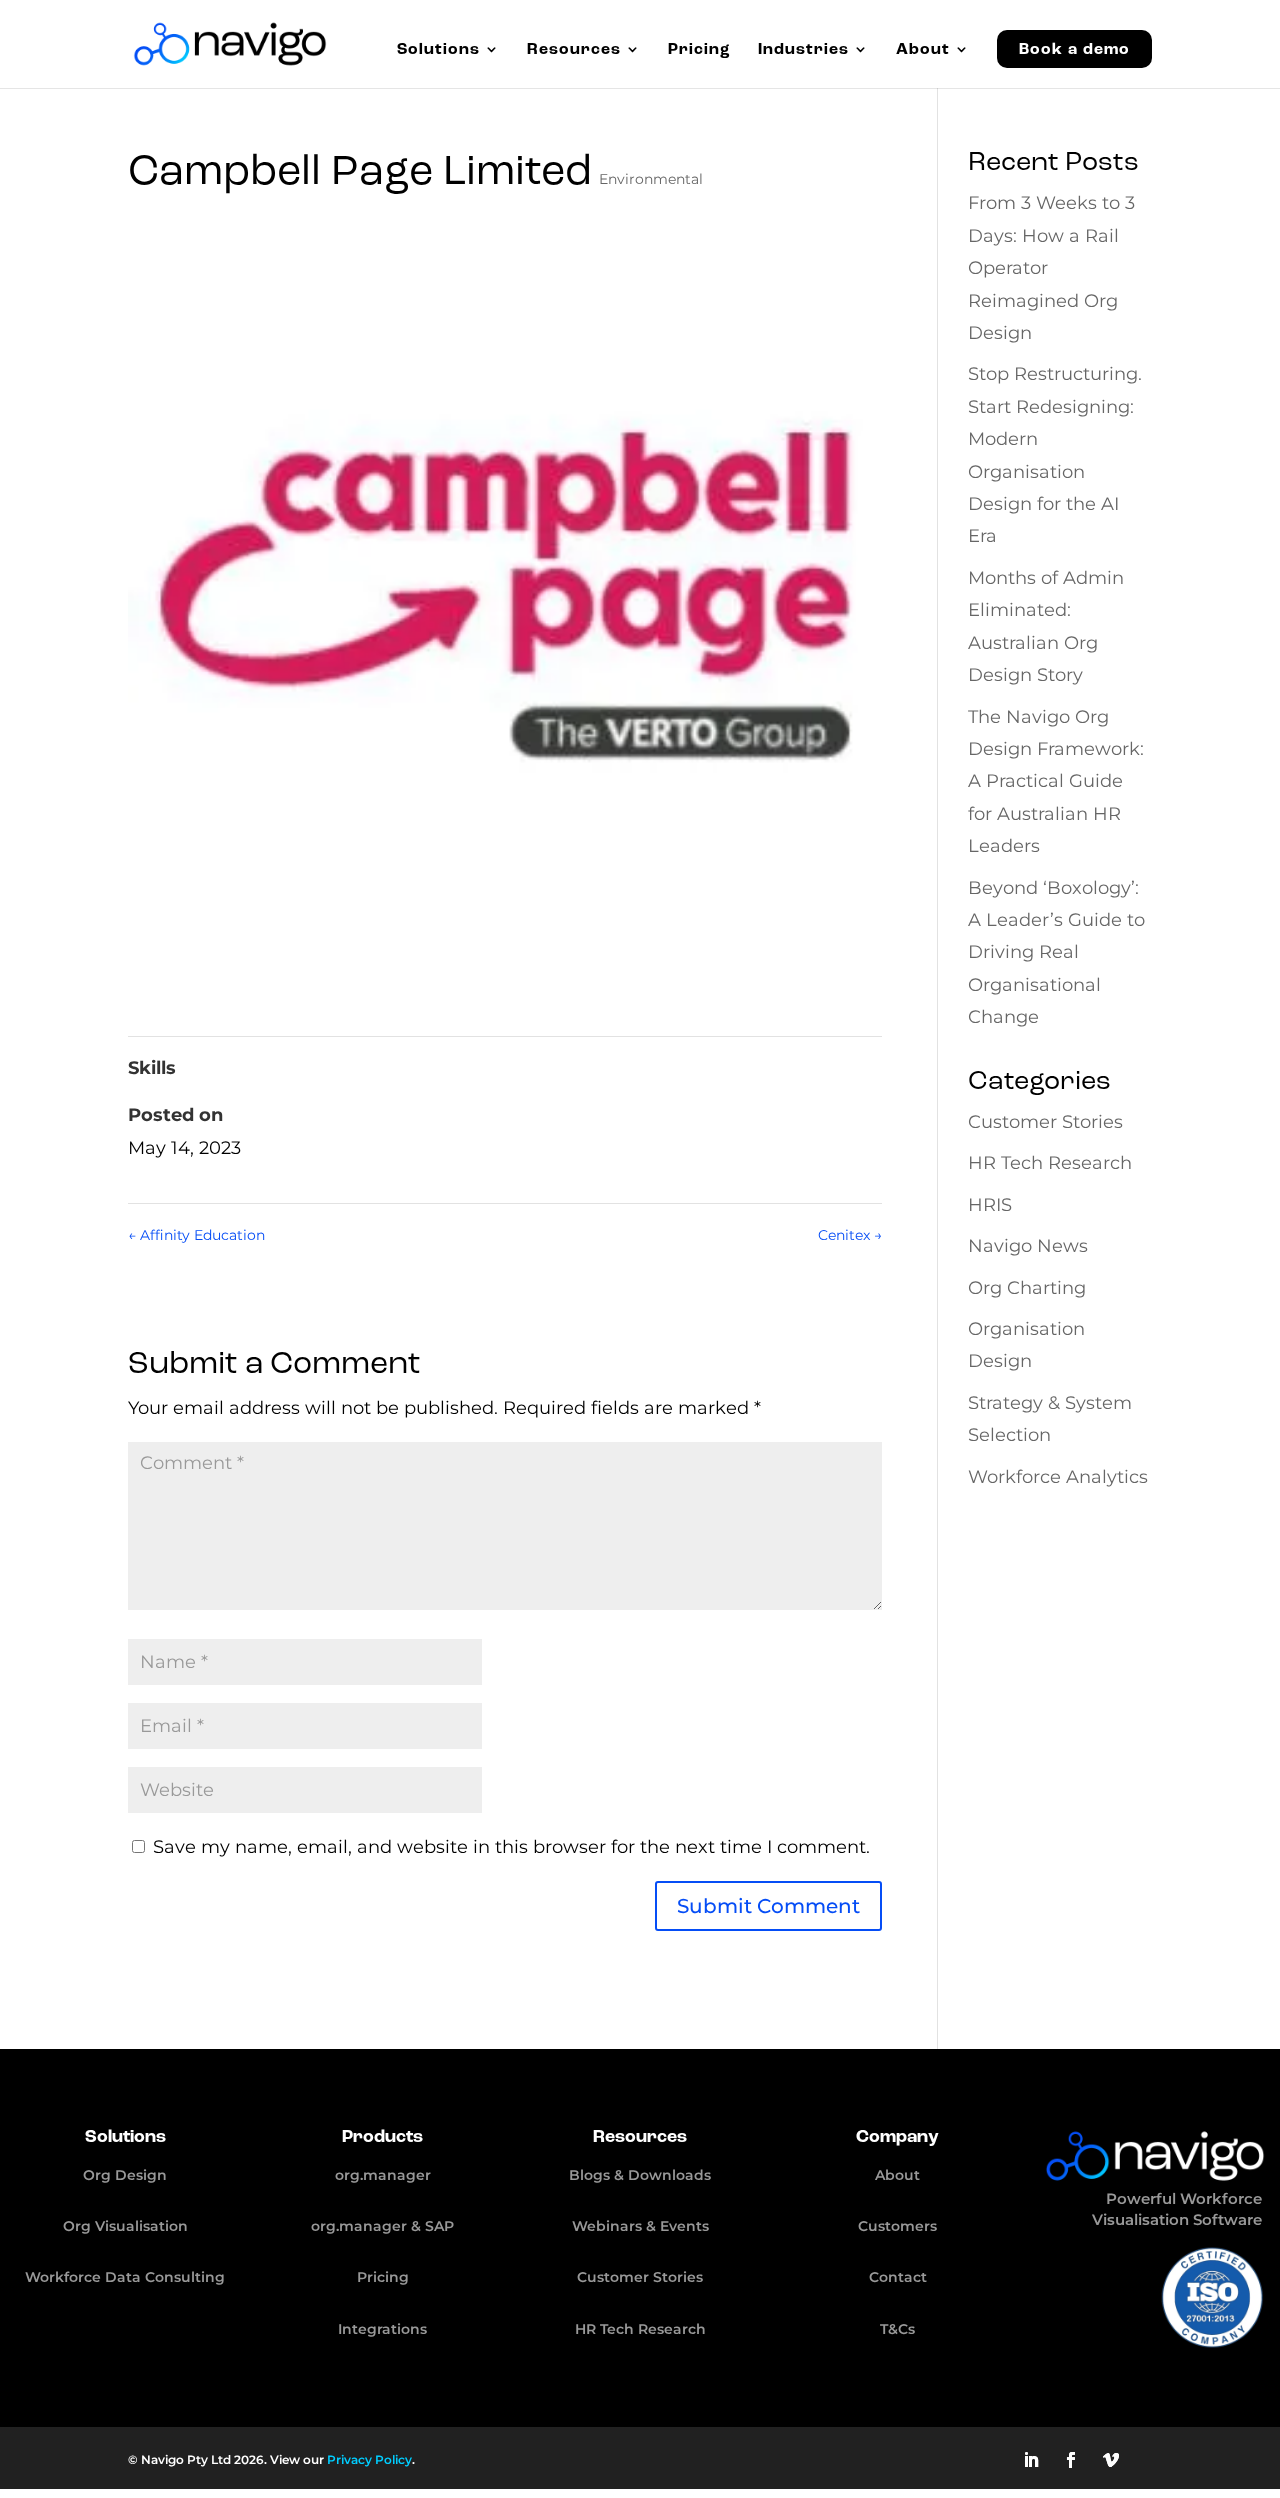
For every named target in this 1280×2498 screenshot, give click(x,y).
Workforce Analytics (1058, 1477)
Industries (803, 50)
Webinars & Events (640, 2226)
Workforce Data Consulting (125, 2277)
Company (897, 2136)
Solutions (438, 50)
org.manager (383, 2175)
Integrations (382, 2329)
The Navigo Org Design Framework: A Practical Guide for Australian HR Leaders (1056, 782)
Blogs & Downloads (640, 2175)
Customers (897, 2226)
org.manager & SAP (382, 2226)
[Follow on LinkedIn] (1031, 2460)
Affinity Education (196, 1235)
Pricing (699, 50)
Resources (574, 50)
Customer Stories (1045, 1122)
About (923, 50)
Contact (898, 2277)
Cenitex (850, 1235)
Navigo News (1028, 1246)
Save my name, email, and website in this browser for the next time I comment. (511, 1847)
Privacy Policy (369, 2459)
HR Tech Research (1050, 1163)
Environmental (651, 179)
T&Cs (897, 2329)
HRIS (990, 1205)
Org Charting (1027, 1288)
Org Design (125, 2175)
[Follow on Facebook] (1071, 2460)
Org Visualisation (125, 2226)
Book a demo (1074, 49)
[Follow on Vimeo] (1111, 2460)
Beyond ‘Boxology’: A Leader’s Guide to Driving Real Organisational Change (1056, 953)
